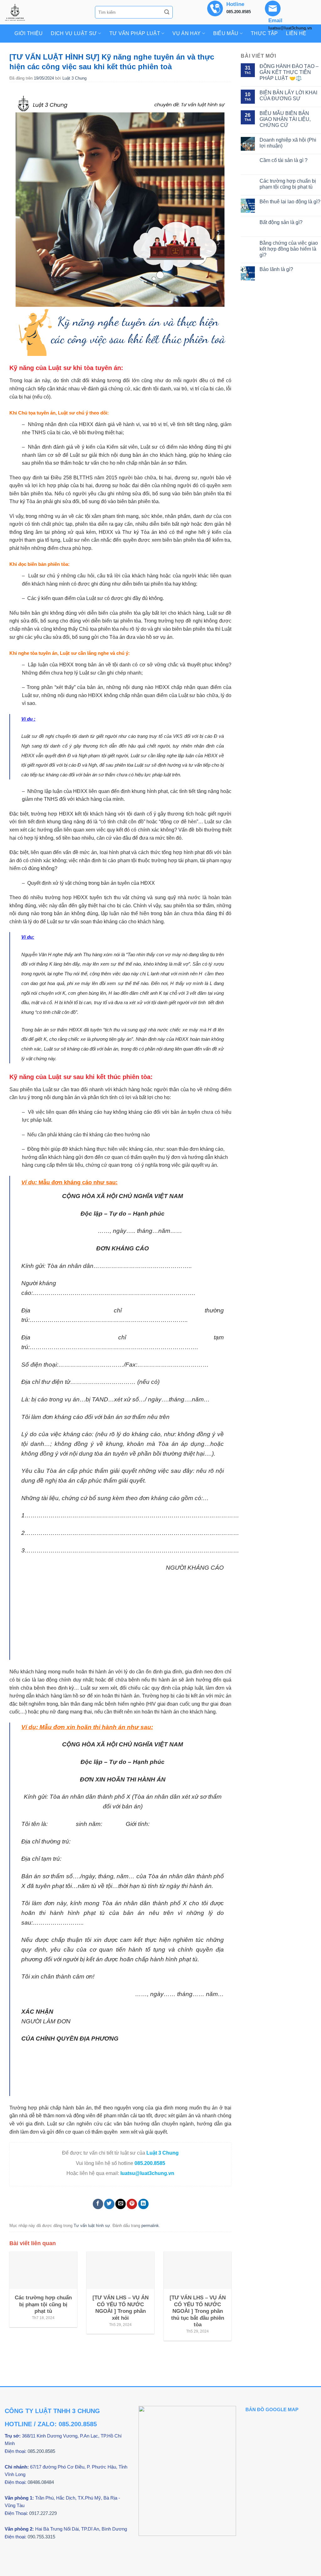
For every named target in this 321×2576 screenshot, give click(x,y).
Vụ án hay (187, 33)
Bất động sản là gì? (281, 222)
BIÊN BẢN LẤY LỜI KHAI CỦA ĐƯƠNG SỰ (288, 96)
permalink (150, 2226)
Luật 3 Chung (74, 78)
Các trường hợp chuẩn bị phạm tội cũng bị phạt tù (288, 184)
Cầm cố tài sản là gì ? (284, 160)
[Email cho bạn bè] (121, 2204)
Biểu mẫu (226, 33)
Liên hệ (296, 33)
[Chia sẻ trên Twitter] (109, 2204)
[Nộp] (167, 12)
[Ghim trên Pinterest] (132, 2204)
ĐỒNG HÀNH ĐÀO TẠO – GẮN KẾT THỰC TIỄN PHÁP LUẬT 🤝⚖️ (289, 72)
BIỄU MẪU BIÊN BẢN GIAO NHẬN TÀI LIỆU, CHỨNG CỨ (285, 119)
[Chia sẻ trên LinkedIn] (143, 2204)
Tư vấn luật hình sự (92, 2226)
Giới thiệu (29, 33)
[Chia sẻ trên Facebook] (98, 2204)
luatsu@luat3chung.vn (147, 2173)
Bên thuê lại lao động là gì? (290, 202)
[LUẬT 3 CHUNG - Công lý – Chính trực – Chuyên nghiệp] (45, 12)
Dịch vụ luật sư (74, 33)
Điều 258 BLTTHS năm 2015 (84, 478)
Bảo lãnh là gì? (276, 269)
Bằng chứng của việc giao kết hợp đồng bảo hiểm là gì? (289, 249)
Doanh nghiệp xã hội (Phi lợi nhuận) (288, 143)
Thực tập (264, 33)
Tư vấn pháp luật (135, 33)
